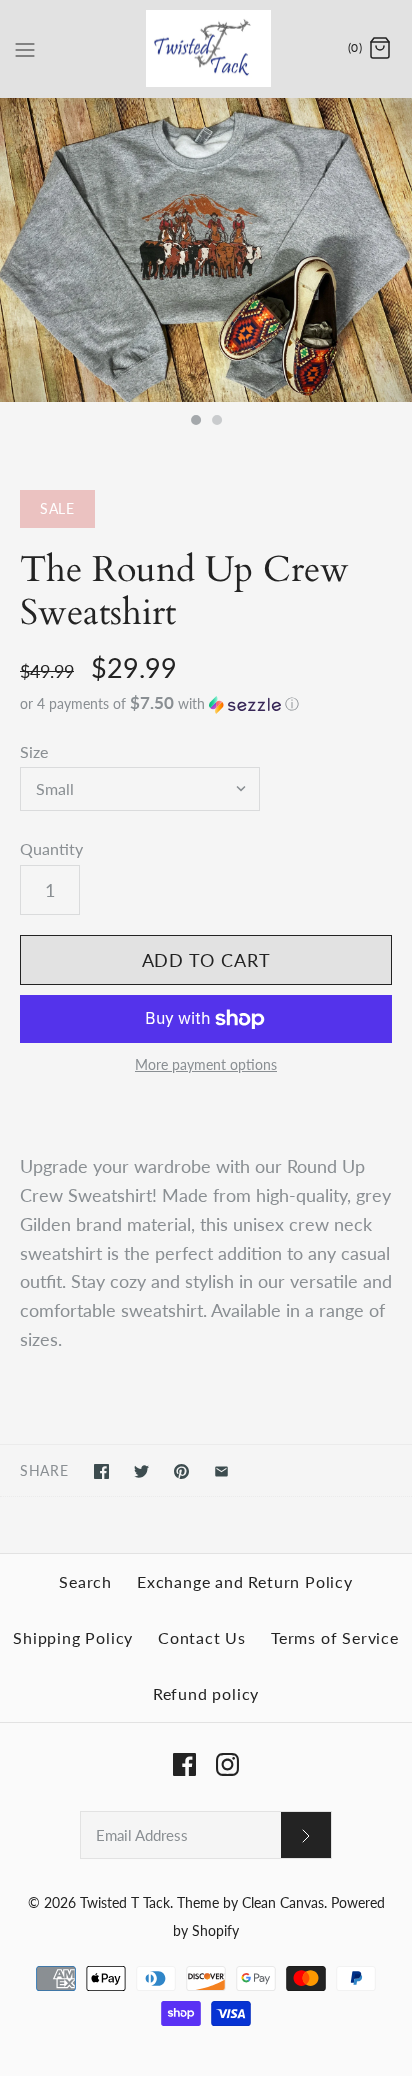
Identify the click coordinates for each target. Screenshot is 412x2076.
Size (34, 751)
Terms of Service (335, 1637)
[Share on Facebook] (101, 1471)
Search (85, 1581)
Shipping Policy (73, 1637)
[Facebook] (184, 1764)
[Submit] (306, 1834)
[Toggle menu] (25, 48)
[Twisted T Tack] (206, 48)
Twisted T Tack (125, 1902)
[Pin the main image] (181, 1471)
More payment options (206, 1065)
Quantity (51, 848)
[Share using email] (221, 1471)
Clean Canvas (283, 1902)
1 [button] (195, 422)
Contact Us (202, 1637)
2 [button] (216, 422)
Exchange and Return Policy (245, 1581)
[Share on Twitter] (141, 1471)
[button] (206, 704)
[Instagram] (227, 1764)
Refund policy (206, 1693)
